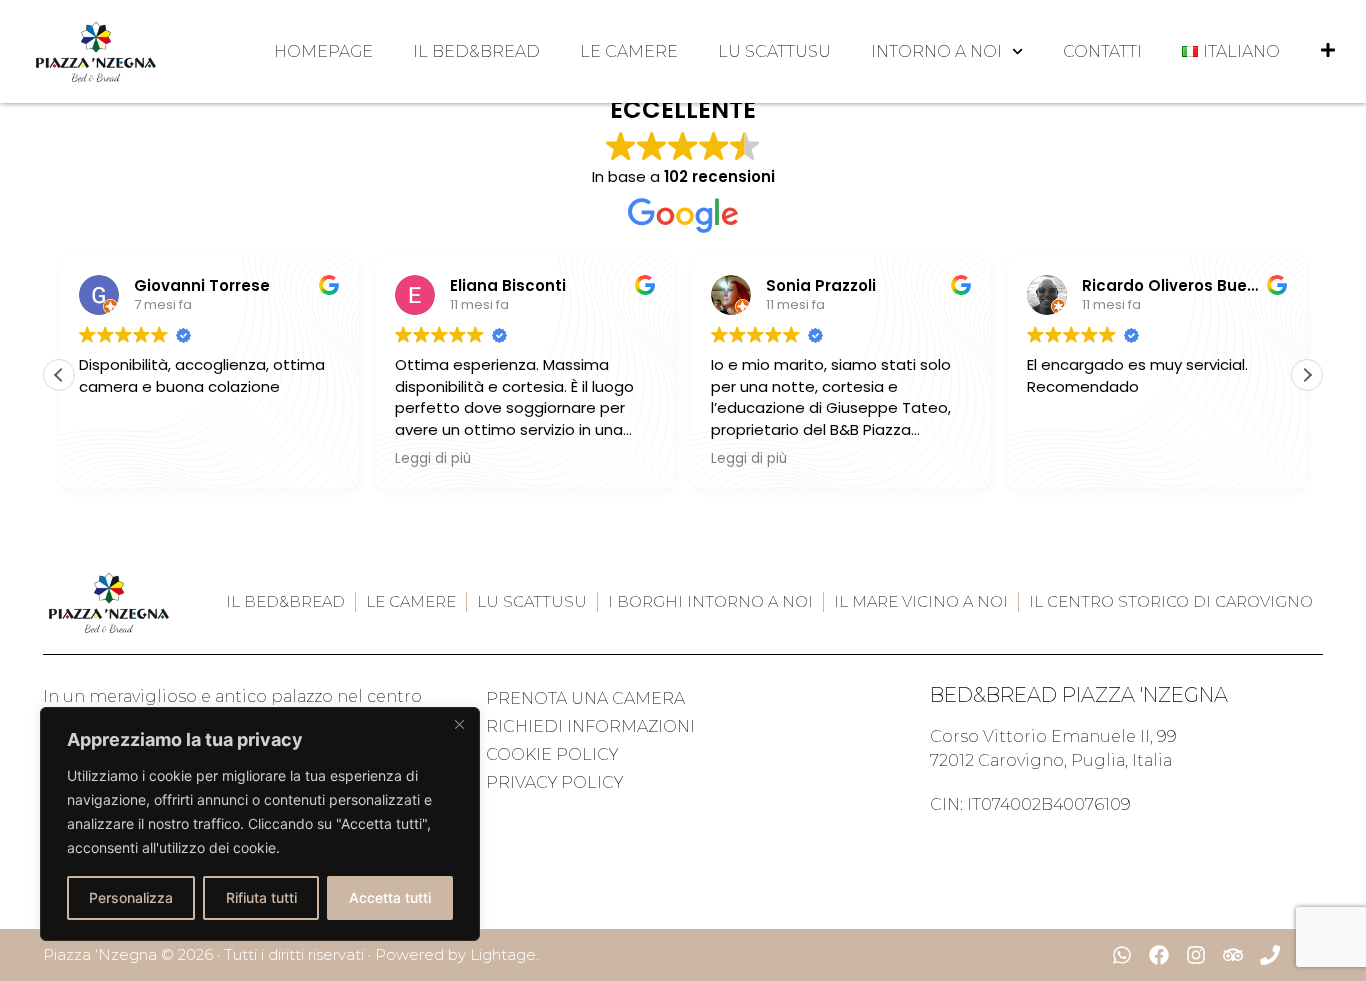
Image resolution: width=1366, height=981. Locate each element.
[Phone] (1270, 955)
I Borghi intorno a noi (710, 601)
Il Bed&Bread (476, 51)
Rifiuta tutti (261, 897)
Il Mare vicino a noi (921, 601)
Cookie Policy (552, 754)
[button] (1307, 375)
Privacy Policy (554, 782)
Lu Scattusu (774, 51)
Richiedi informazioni (590, 726)
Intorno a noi (936, 51)
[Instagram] (1196, 955)
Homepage (323, 51)
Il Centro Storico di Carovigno (1171, 601)
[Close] (459, 724)
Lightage (503, 954)
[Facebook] (1159, 955)
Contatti (1102, 51)
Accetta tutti (390, 897)
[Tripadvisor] (1233, 955)
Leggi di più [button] (433, 459)
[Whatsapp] (1122, 955)
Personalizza (131, 897)
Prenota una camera (585, 698)
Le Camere (629, 51)
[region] (260, 824)
